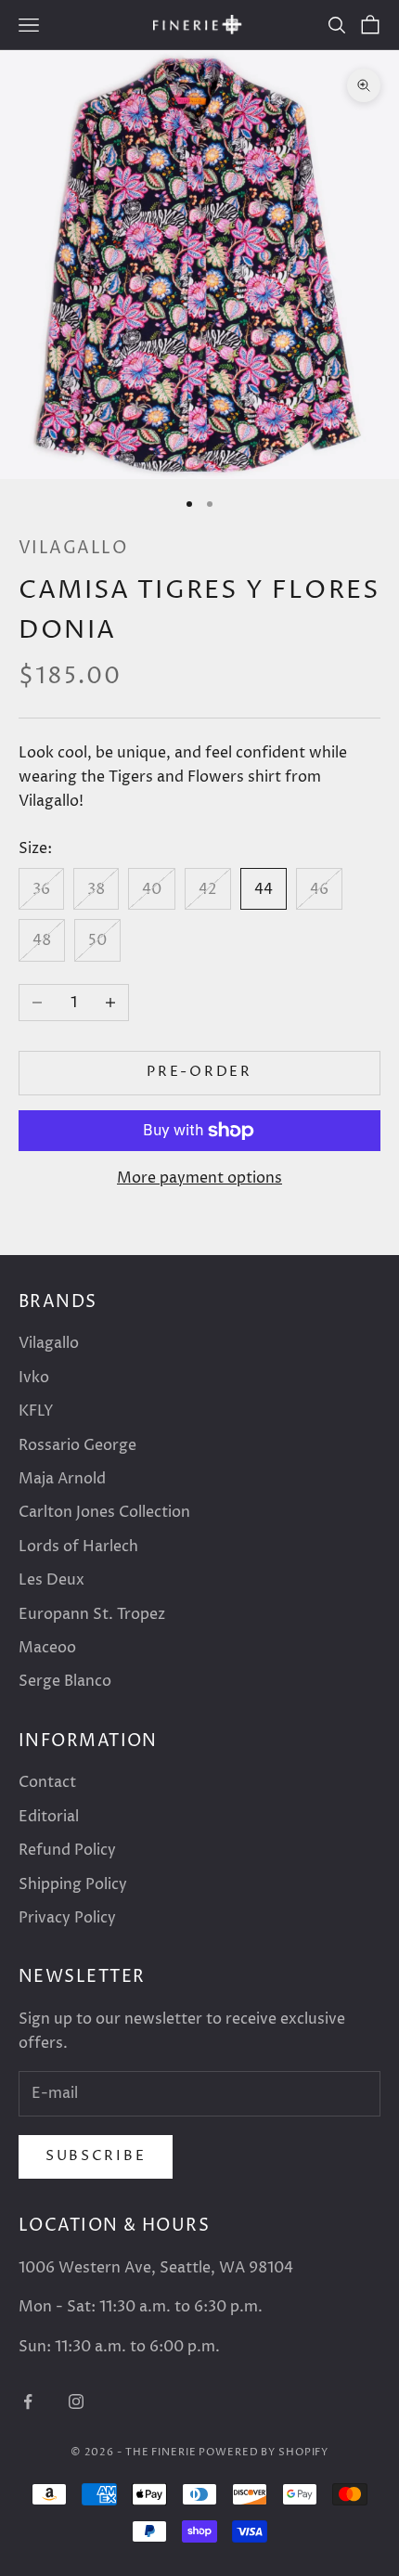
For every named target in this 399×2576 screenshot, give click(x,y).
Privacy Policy (67, 1918)
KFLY (36, 1411)
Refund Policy (67, 1850)
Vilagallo (73, 548)
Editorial (49, 1817)
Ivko (34, 1378)
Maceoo (47, 1648)
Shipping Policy (73, 1884)
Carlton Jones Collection (104, 1512)
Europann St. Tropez (92, 1614)
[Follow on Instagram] (76, 2401)
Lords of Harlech (78, 1547)
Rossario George (77, 1445)
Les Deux (51, 1580)
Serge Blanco (65, 1681)
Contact (47, 1782)
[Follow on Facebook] (28, 2401)
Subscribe (96, 2156)
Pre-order (199, 1072)
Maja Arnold (62, 1479)
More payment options (199, 1178)
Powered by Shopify (264, 2452)
